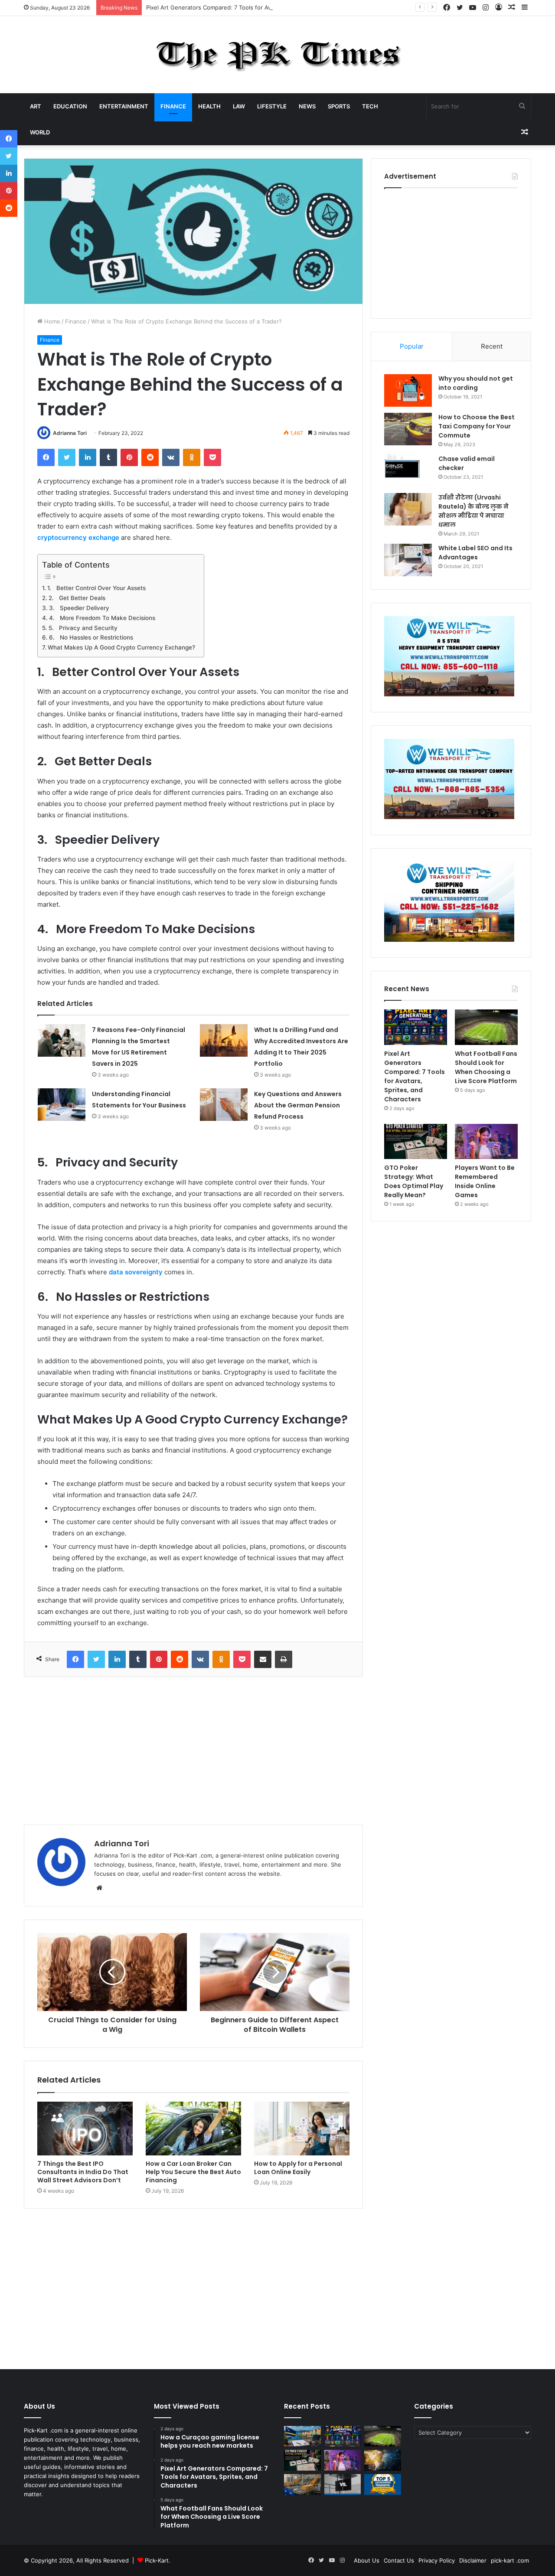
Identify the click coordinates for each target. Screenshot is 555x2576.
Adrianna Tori (70, 433)
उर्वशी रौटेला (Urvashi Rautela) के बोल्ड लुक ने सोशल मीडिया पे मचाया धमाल (473, 511)
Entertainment (124, 106)
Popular (412, 346)
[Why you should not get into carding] (408, 390)
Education (70, 106)
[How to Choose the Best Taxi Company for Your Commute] (408, 429)
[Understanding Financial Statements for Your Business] (62, 1105)
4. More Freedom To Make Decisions (102, 618)
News (307, 106)
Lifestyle (272, 106)
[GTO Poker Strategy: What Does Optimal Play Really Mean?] (416, 1142)
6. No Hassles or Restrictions (91, 637)
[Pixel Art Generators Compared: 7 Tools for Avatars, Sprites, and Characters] (416, 1027)
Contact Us (399, 2560)
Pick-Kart (157, 2560)
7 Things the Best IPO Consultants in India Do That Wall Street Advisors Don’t (83, 2172)
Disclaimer (473, 2560)
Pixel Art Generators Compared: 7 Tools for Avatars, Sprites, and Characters (249, 7)
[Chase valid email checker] (408, 471)
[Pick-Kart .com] (278, 55)
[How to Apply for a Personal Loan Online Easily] (302, 2129)
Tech (370, 106)
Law (239, 106)
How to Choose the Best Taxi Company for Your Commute (477, 426)
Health (209, 106)
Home (51, 321)
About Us (367, 2560)
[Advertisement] (193, 1751)
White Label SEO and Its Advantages (475, 553)
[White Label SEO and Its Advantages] (408, 560)
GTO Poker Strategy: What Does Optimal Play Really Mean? (414, 1181)
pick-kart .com (510, 2560)
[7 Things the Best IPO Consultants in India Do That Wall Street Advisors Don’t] (85, 2129)
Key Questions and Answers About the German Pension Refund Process (298, 1105)
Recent (492, 346)
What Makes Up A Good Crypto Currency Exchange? (121, 647)
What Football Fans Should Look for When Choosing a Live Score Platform (486, 1067)
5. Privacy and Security (83, 628)
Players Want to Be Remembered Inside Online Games (485, 1181)
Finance (173, 106)
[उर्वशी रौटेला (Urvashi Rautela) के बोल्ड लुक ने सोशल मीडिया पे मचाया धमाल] (408, 509)
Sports (339, 106)
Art (36, 106)
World (40, 132)
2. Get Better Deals (77, 598)
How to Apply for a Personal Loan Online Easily (298, 2168)
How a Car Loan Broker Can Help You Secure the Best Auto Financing (193, 2172)
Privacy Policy (437, 2560)
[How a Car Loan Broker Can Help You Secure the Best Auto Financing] (193, 2129)
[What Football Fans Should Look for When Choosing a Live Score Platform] (486, 1027)
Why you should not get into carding (476, 383)
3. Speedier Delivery (79, 608)
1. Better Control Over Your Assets (96, 588)
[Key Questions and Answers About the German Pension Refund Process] (224, 1105)
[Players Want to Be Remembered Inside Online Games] (486, 1142)
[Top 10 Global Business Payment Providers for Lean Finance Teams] (383, 2460)
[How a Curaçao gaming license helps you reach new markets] (302, 2436)
